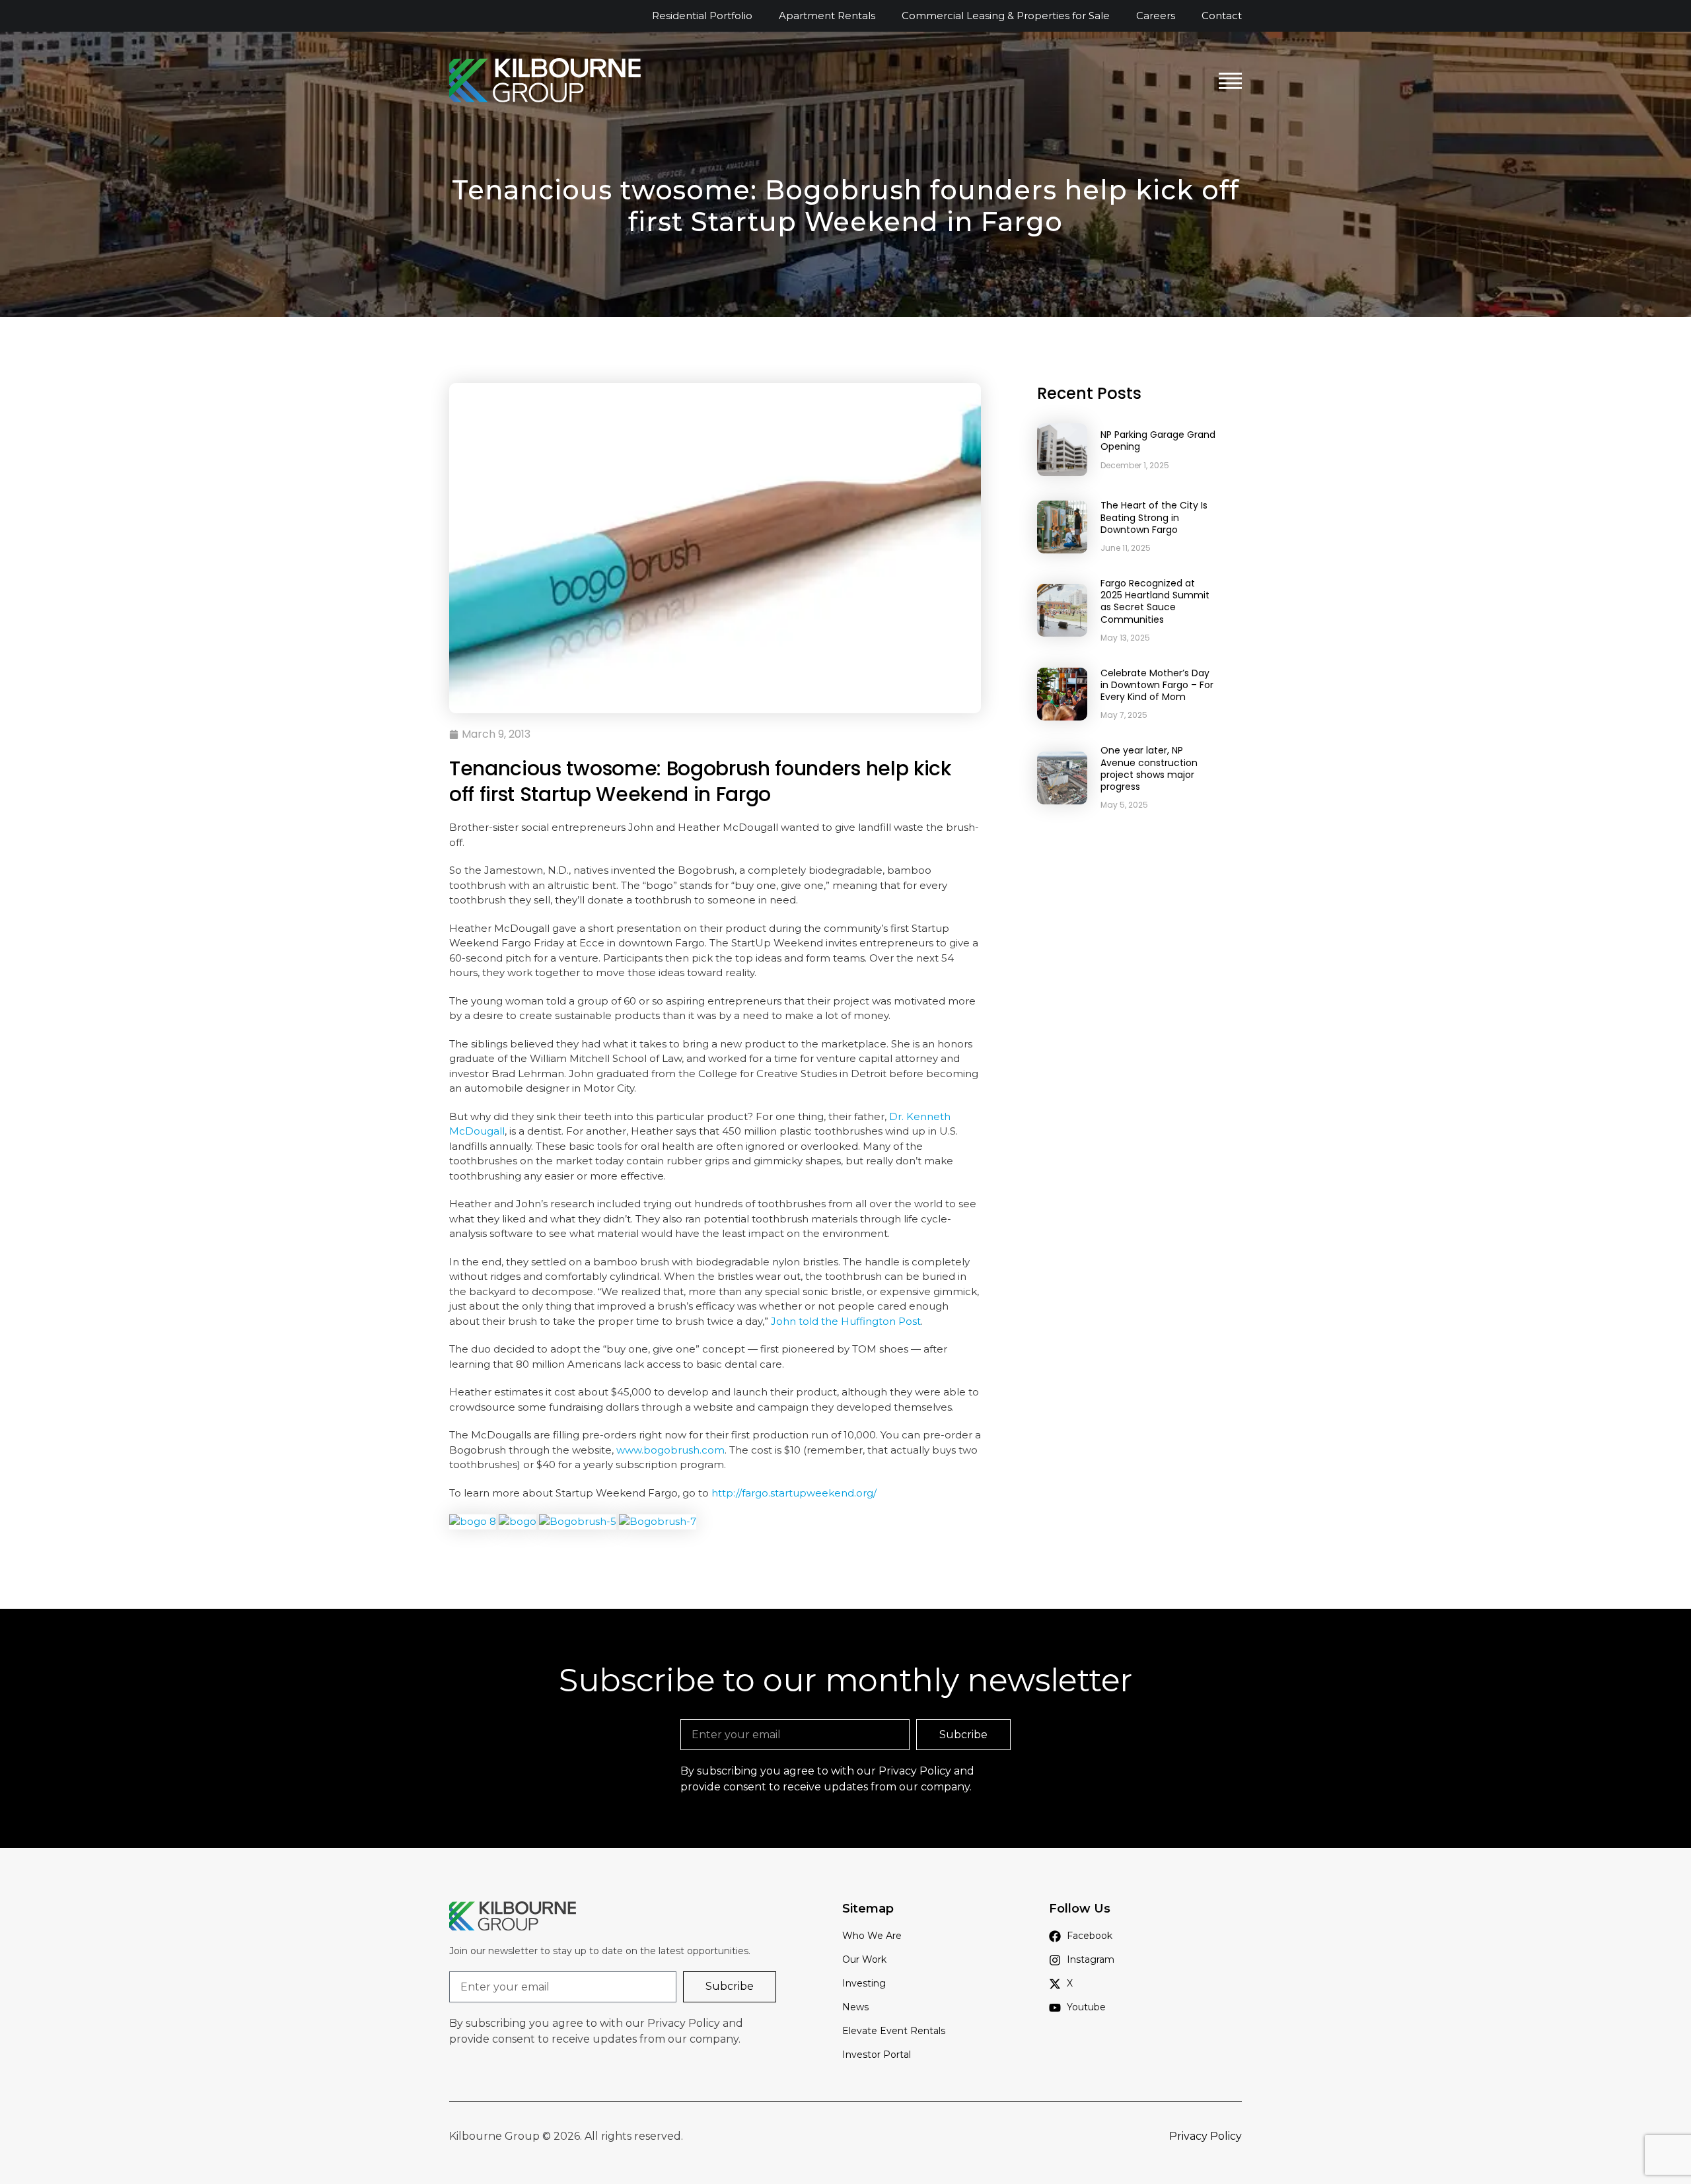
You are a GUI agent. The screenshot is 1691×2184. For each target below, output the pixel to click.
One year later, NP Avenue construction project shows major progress (1149, 768)
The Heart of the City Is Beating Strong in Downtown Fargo (1154, 517)
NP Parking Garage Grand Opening (1158, 440)
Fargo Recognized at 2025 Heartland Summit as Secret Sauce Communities (1155, 601)
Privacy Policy (915, 1771)
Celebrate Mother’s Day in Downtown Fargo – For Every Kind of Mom (1157, 685)
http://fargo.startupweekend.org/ (794, 1493)
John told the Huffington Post (846, 1321)
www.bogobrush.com (670, 1450)
